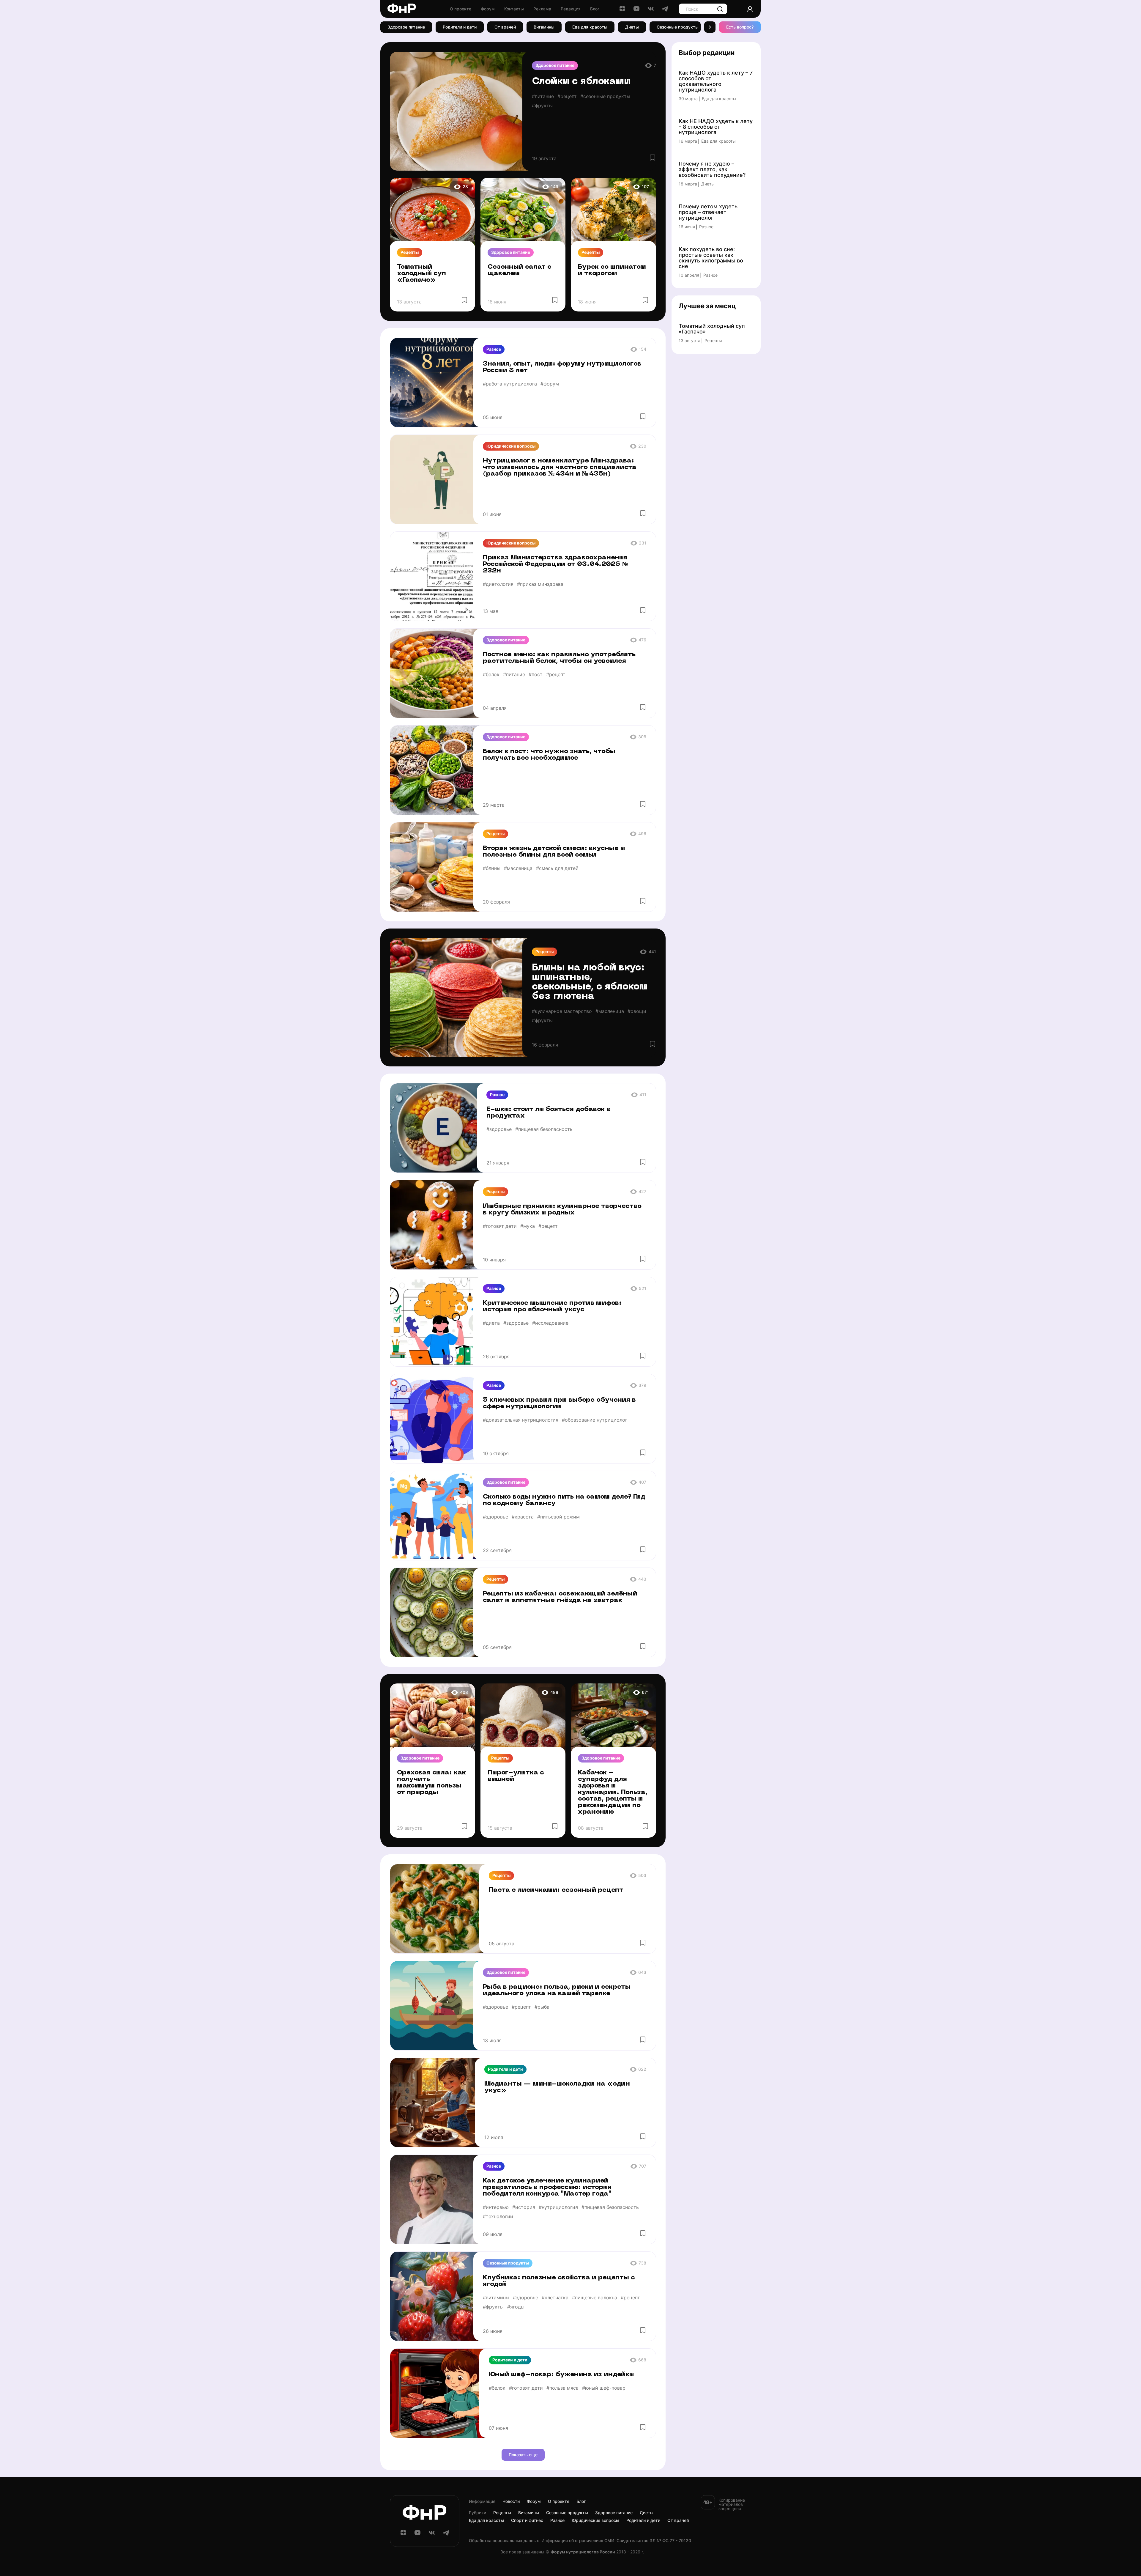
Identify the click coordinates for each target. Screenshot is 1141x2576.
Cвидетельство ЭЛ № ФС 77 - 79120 (654, 2541)
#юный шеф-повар (604, 2388)
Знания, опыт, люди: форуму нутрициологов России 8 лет (562, 367)
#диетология (498, 584)
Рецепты (410, 252)
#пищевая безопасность (544, 1129)
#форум (550, 384)
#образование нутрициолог (595, 1420)
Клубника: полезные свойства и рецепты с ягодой (559, 2281)
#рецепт (567, 96)
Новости (511, 2501)
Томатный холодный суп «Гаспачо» (421, 274)
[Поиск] (720, 9)
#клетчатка (555, 2298)
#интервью (496, 2207)
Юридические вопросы (511, 446)
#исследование (550, 1323)
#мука (528, 1226)
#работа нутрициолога (510, 384)
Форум (488, 9)
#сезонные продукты (605, 96)
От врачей (505, 27)
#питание (543, 96)
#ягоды (516, 2307)
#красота (523, 1517)
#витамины (496, 2298)
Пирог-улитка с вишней (516, 1776)
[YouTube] (636, 11)
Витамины (544, 27)
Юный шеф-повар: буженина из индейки (561, 2375)
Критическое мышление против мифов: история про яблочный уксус (552, 1306)
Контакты (514, 9)
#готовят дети (500, 1226)
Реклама (542, 9)
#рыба (542, 2007)
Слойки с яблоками (581, 82)
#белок (491, 674)
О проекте (461, 9)
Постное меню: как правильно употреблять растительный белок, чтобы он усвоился (559, 658)
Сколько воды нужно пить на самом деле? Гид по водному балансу (564, 1500)
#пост (536, 674)
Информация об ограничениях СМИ (578, 2541)
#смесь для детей (557, 868)
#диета (491, 1323)
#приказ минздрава (540, 584)
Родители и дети (460, 27)
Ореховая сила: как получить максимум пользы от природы (431, 1783)
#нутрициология (558, 2207)
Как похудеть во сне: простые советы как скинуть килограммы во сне (711, 258)
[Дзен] (622, 11)
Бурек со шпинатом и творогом (612, 270)
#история (524, 2207)
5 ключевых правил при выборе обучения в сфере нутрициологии (559, 1403)
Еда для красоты (590, 27)
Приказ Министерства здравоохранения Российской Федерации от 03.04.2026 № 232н (556, 564)
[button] (710, 27)
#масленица (518, 868)
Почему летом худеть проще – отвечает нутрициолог (708, 212)
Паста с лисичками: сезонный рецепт (556, 1890)
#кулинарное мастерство (562, 1011)
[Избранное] (653, 158)
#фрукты (542, 106)
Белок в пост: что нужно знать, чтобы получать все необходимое (549, 755)
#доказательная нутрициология (521, 1420)
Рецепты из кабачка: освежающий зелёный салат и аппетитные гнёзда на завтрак (560, 1597)
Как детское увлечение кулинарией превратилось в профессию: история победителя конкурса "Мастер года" (547, 2187)
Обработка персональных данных (504, 2541)
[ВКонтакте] (651, 11)
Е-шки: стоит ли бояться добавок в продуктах (548, 1113)
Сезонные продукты (678, 27)
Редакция (571, 9)
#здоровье (499, 1129)
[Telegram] (665, 11)
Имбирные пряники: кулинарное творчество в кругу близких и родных (562, 1210)
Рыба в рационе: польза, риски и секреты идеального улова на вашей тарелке (557, 1990)
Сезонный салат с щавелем (520, 270)
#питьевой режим (558, 1517)
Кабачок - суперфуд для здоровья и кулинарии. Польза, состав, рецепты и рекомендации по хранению (613, 1792)
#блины (492, 868)
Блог (595, 9)
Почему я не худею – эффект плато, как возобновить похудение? (712, 170)
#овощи (637, 1011)
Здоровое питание (406, 27)
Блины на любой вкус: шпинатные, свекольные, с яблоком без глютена (590, 982)
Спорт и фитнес (527, 2520)
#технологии (498, 2216)
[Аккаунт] (750, 9)
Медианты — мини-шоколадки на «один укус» (557, 2087)
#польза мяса (562, 2388)
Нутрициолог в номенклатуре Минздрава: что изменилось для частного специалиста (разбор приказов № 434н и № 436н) (560, 467)
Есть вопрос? (740, 27)
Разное (494, 349)
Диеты (632, 27)
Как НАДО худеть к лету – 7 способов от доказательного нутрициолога (716, 81)
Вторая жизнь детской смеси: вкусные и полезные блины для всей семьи (554, 852)
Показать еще (523, 2455)
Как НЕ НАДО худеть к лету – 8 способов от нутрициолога (716, 127)
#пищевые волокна (595, 2298)
